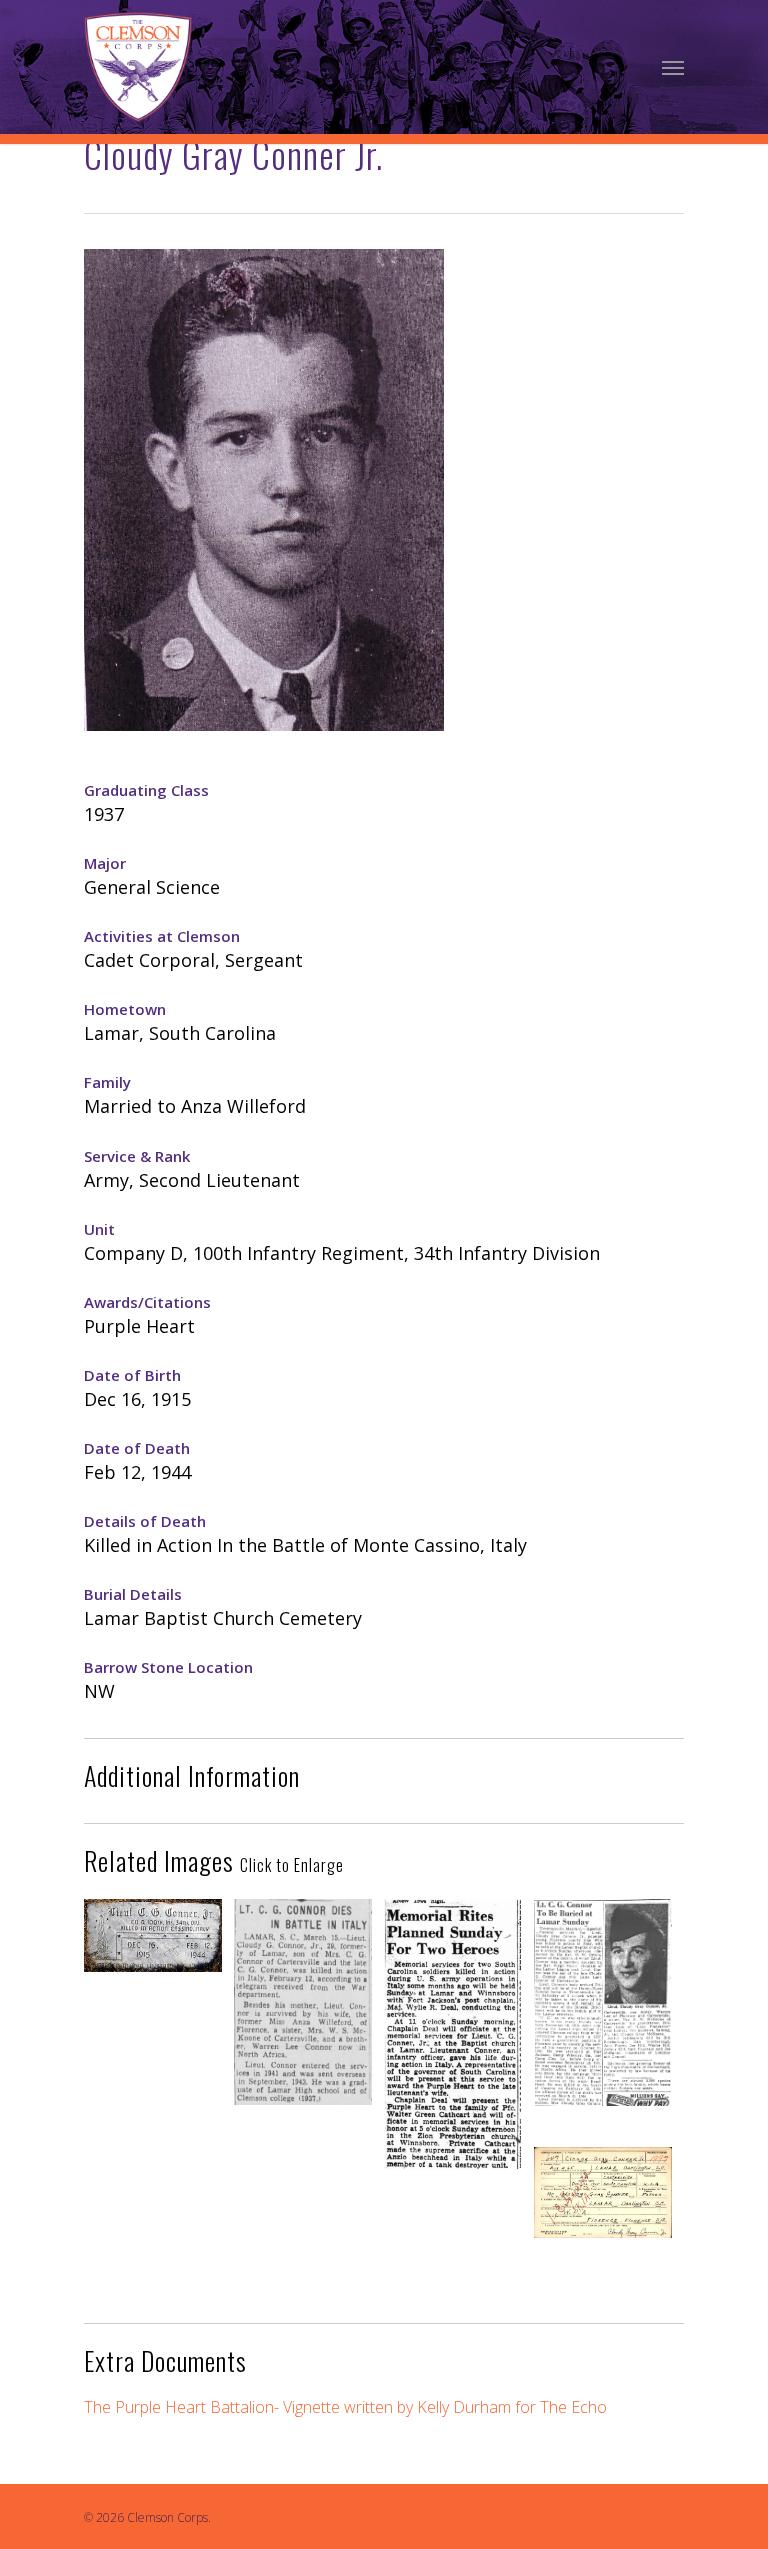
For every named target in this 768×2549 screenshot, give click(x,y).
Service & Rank (137, 1156)
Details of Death (145, 1521)
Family (107, 1082)
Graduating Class (146, 790)
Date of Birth (132, 1375)
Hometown (125, 1009)
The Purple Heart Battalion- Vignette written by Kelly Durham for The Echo (345, 2407)
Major (105, 863)
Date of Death (137, 1448)
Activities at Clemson (162, 936)
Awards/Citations (147, 1302)
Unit (99, 1229)
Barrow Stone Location (168, 1667)
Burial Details (133, 1594)
